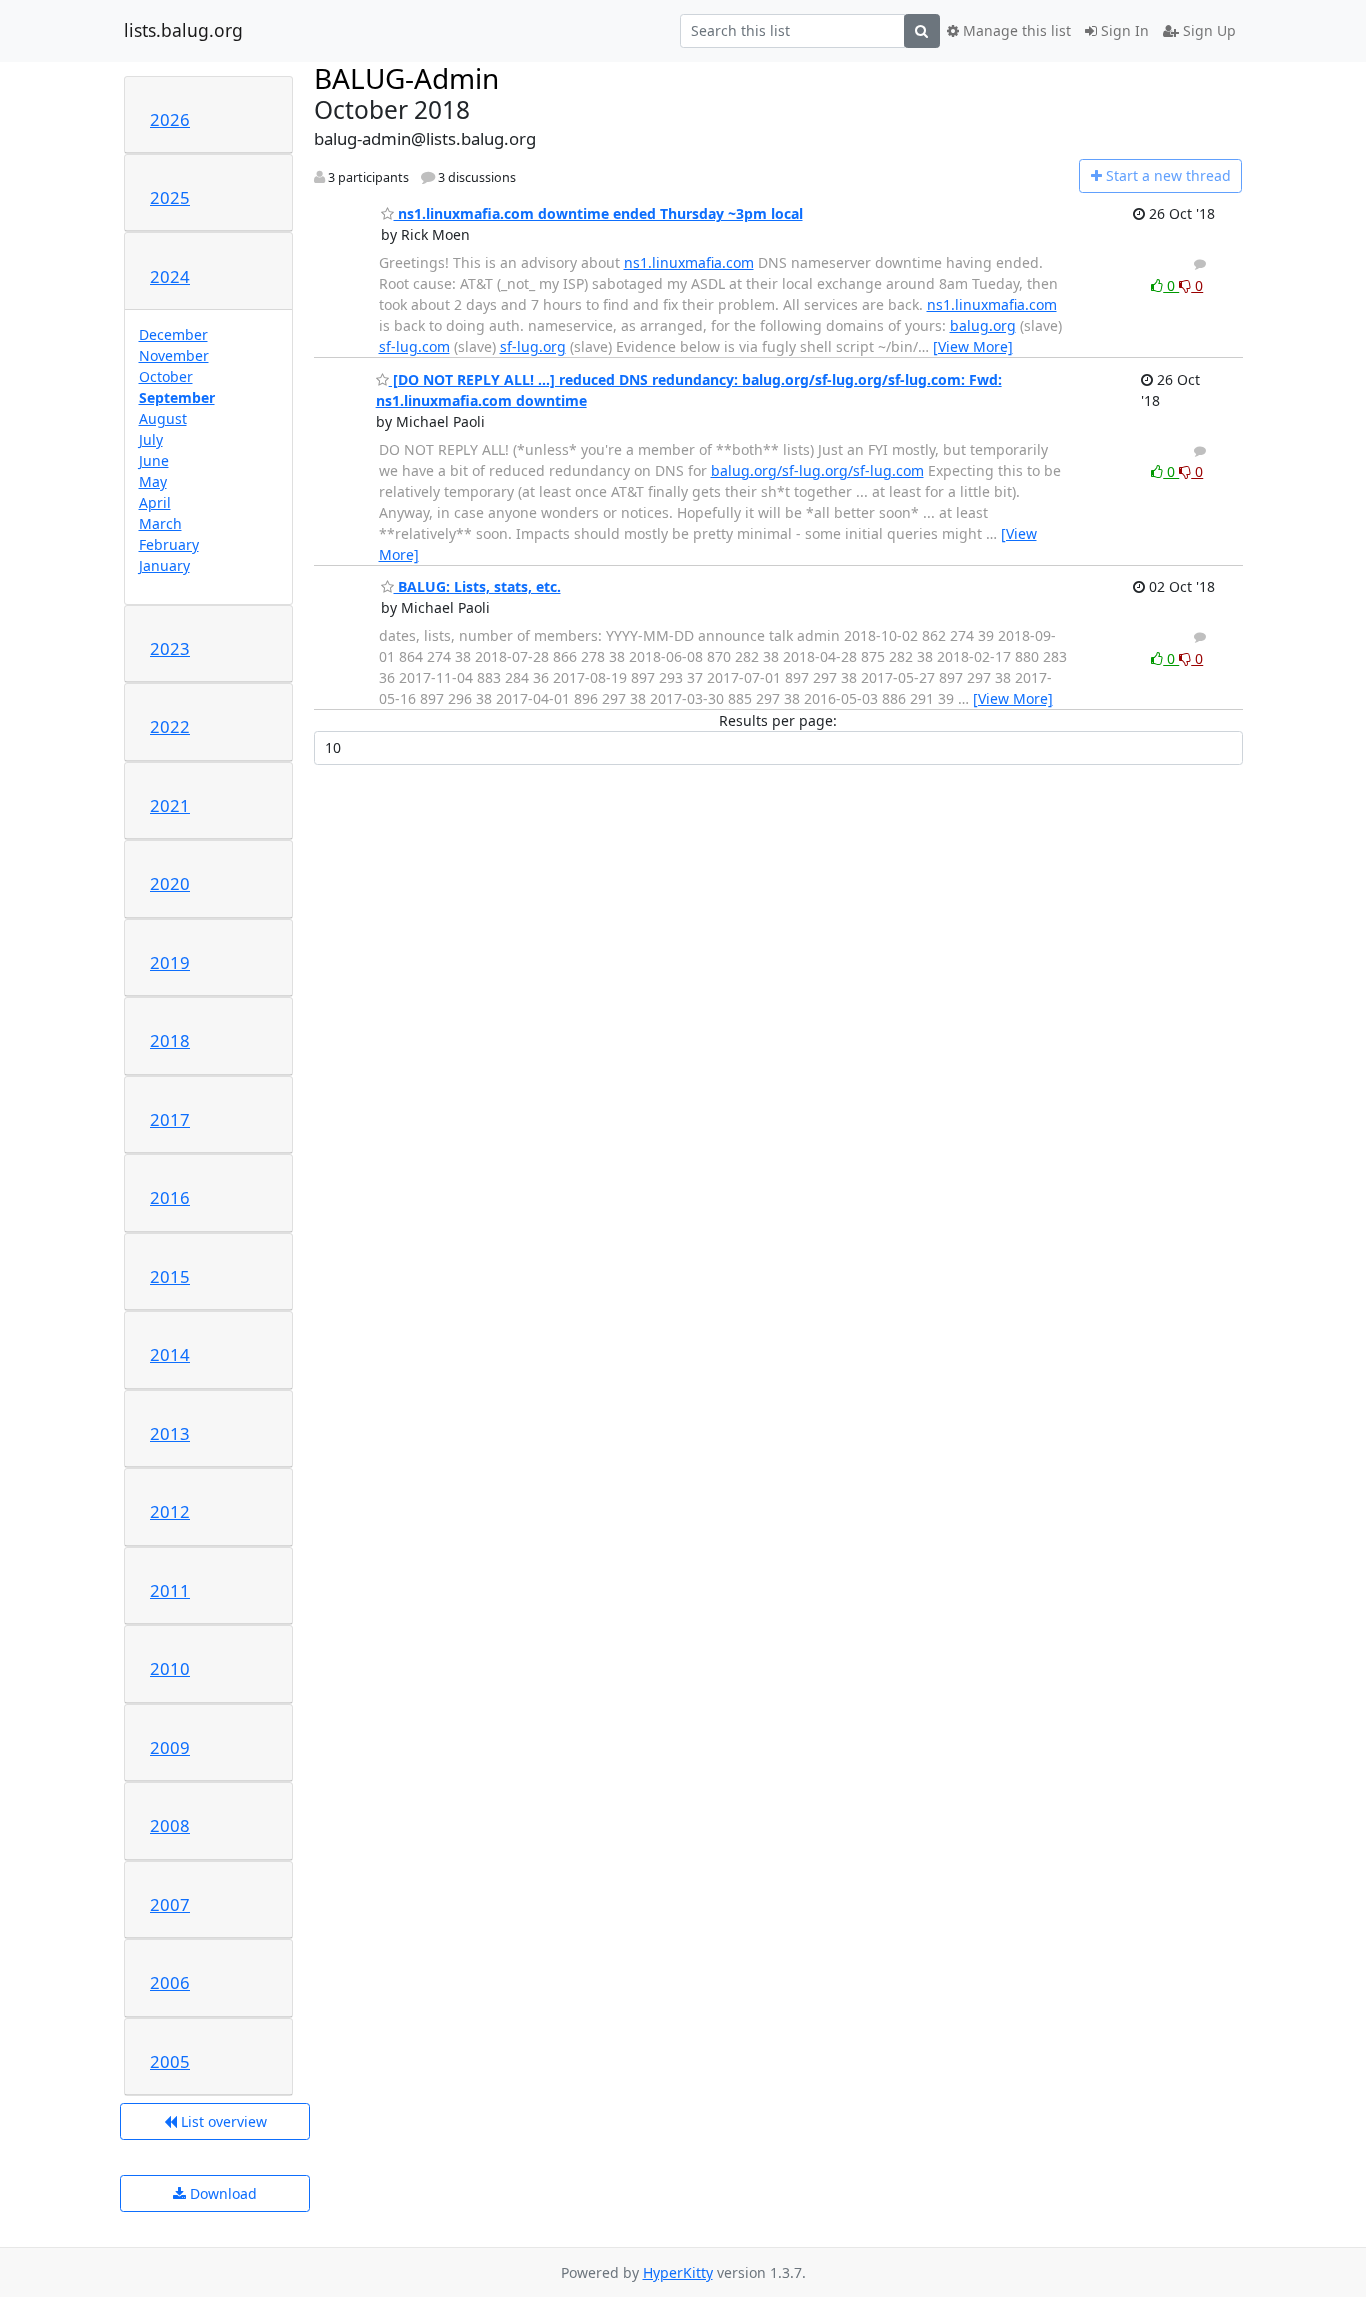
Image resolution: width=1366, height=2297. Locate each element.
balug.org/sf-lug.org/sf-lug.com (817, 470)
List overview (222, 2121)
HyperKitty (678, 2272)
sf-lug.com (414, 346)
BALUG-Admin (406, 78)
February (169, 544)
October (166, 376)
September (177, 397)
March (160, 523)
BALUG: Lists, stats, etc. (477, 586)
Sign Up (1207, 30)
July (151, 439)
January (164, 565)
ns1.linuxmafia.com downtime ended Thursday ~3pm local (598, 213)
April (155, 502)
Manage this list (1015, 30)
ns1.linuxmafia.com (689, 262)
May (153, 481)
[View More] (973, 346)
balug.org (983, 325)
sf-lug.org (533, 346)
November (174, 355)
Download (221, 2193)
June (154, 460)
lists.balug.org (183, 31)
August (163, 418)
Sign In (1123, 30)
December (173, 334)
